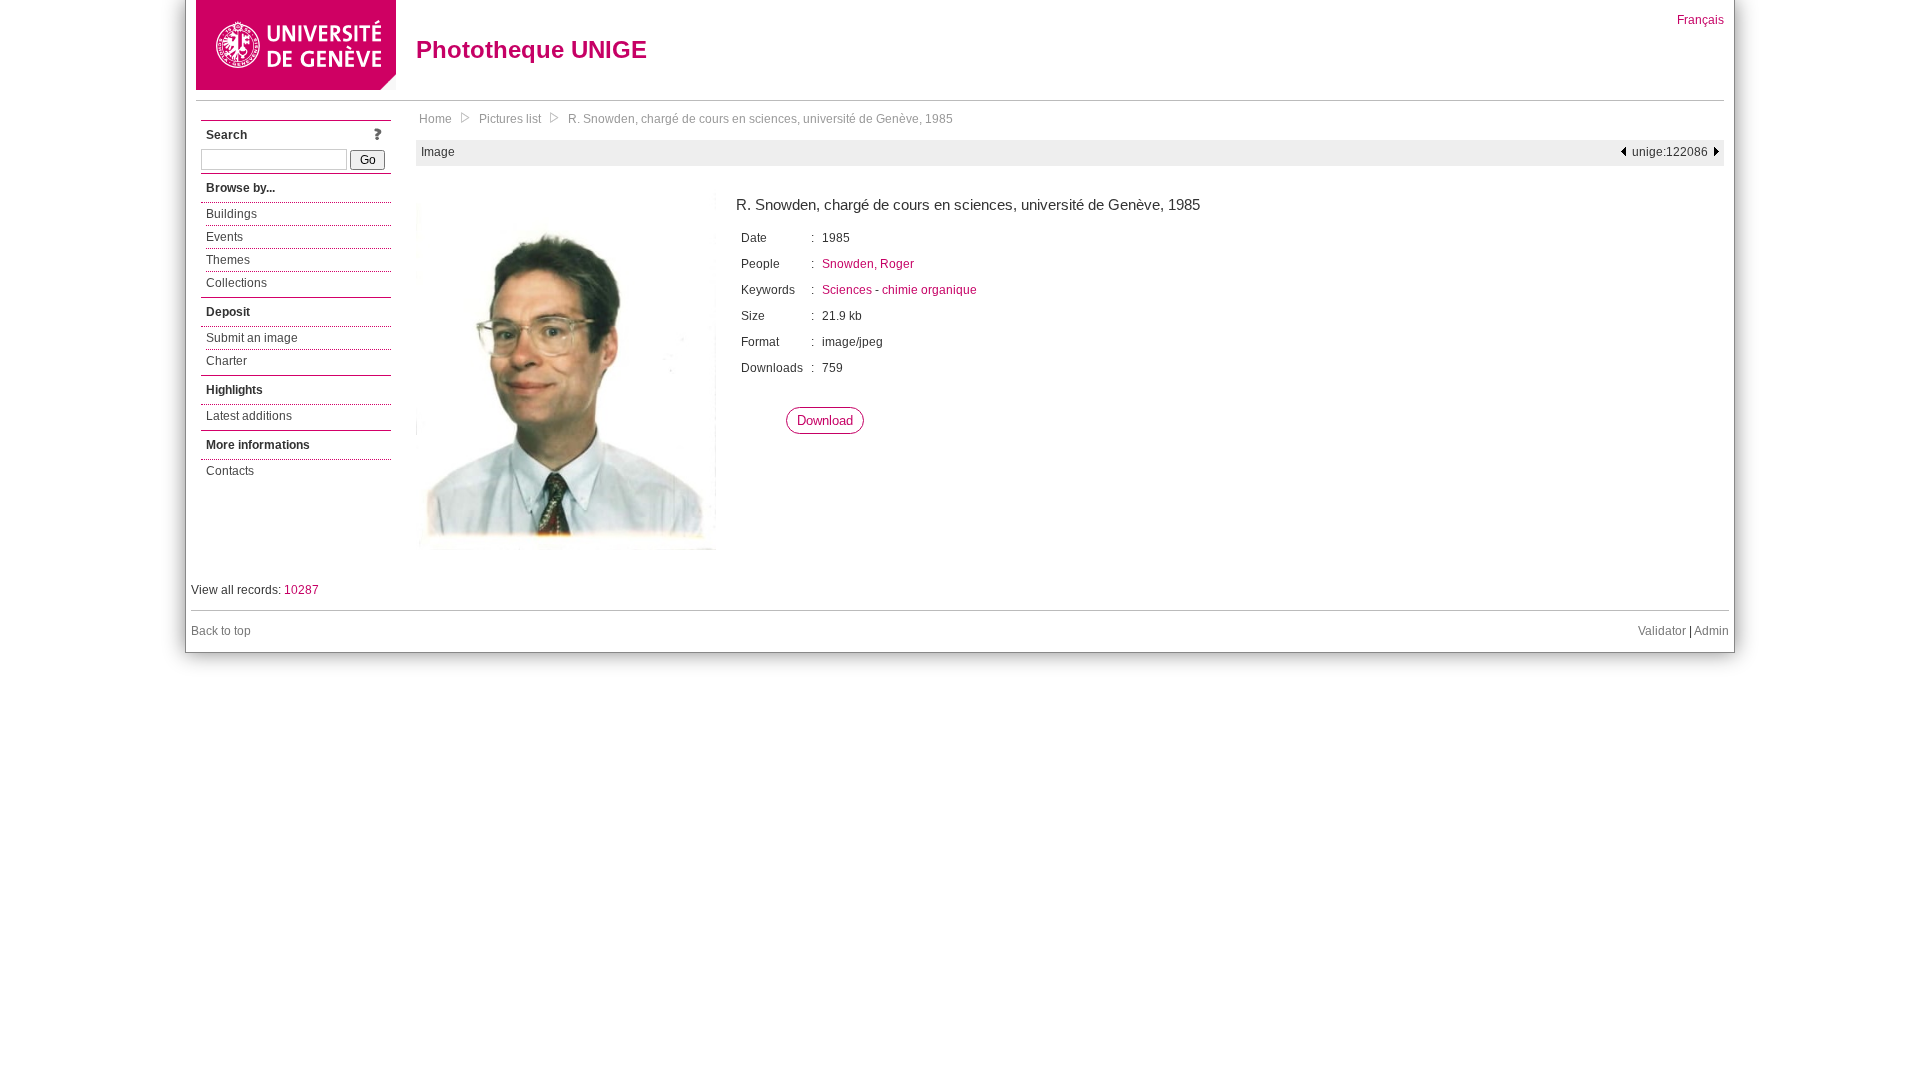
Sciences (847, 290)
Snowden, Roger (868, 264)
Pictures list (510, 119)
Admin (1711, 631)
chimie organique (929, 290)
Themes (228, 260)
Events (224, 237)
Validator (1662, 631)
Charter (226, 361)
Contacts (230, 471)
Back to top (221, 631)
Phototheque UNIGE (531, 49)
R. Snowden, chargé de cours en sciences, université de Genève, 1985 (760, 119)
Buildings (231, 214)
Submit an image (252, 338)
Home (435, 119)
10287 (301, 590)
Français (1700, 20)
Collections (236, 283)
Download (825, 420)
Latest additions (249, 416)
